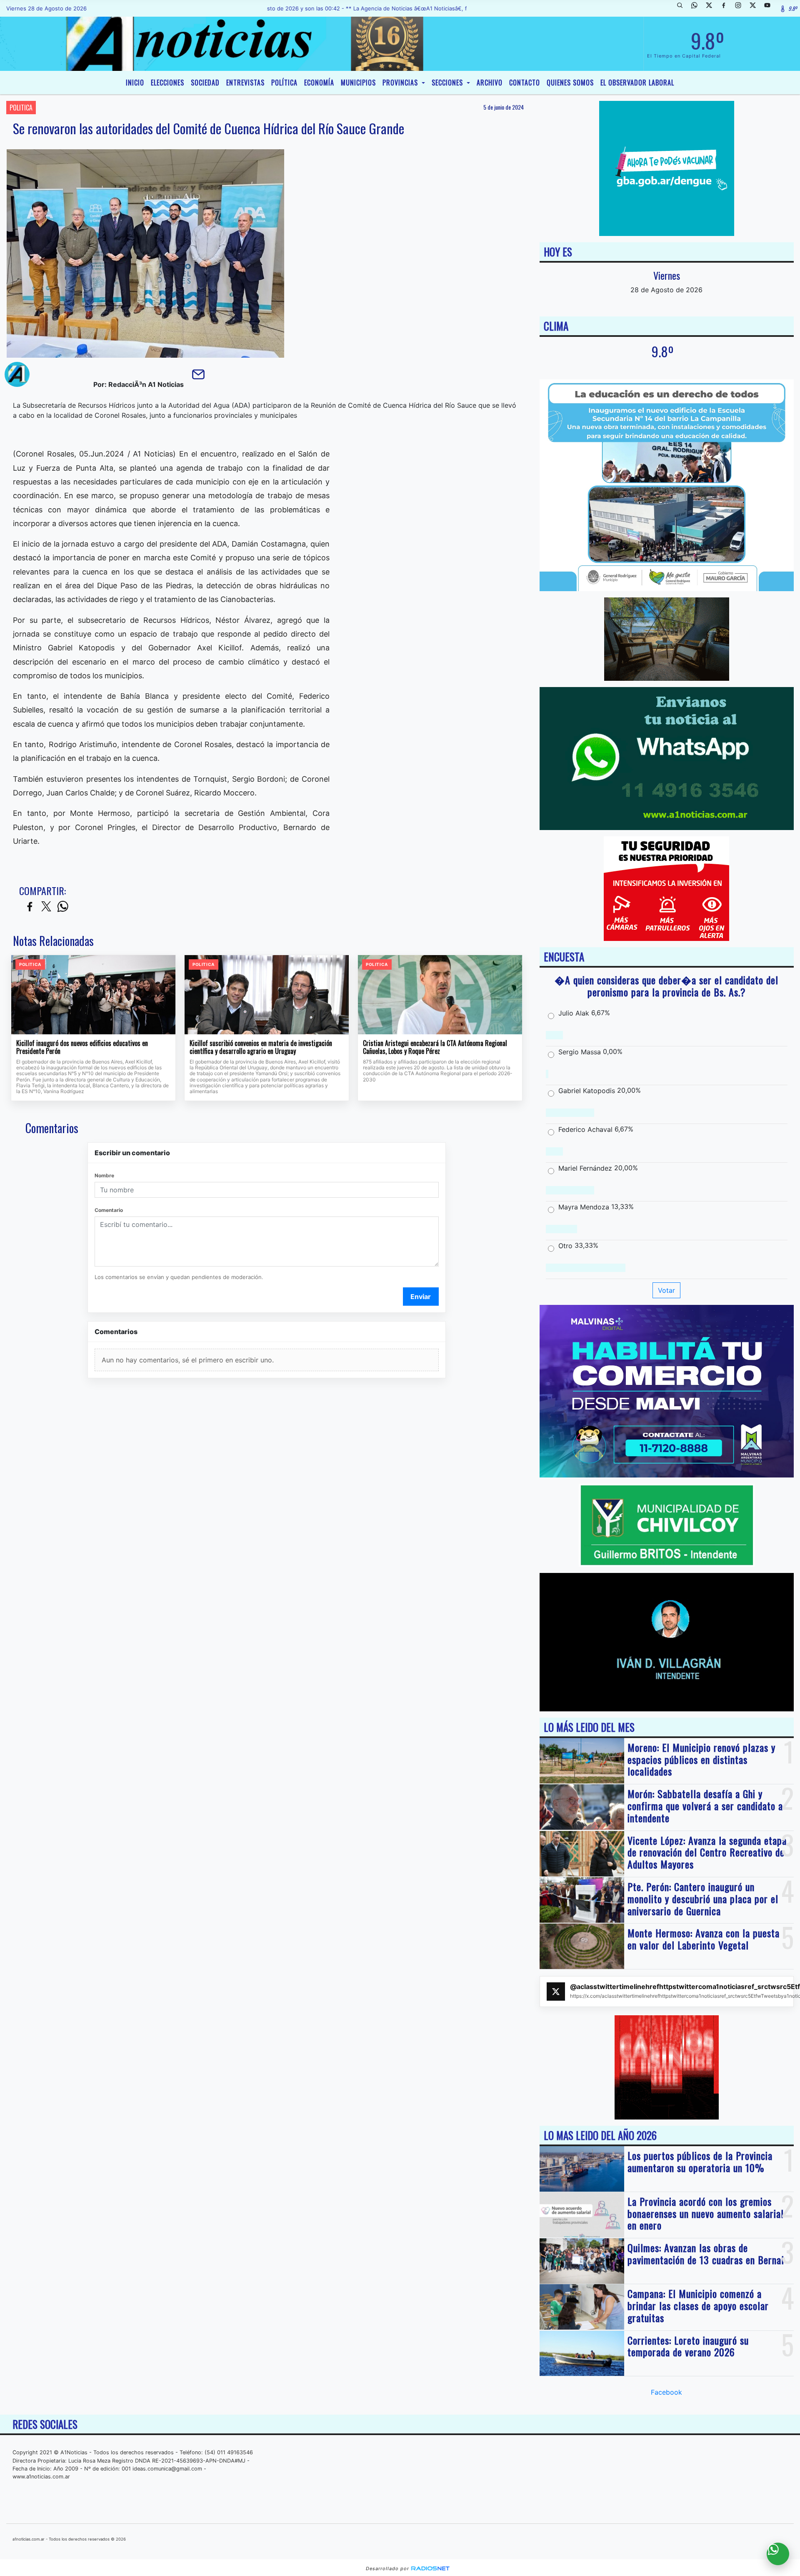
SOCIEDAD (205, 83)
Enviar (421, 1297)
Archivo (490, 83)
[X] (712, 8)
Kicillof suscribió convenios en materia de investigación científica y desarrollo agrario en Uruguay (261, 1047)
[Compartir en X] (46, 907)
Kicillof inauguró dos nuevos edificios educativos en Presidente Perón (82, 1047)
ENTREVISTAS (245, 83)
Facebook (666, 2392)
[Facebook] (727, 8)
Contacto (525, 83)
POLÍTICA (284, 83)
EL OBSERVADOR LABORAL (637, 83)
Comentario (109, 1210)
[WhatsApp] (697, 8)
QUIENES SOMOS (570, 83)
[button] (683, 8)
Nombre (104, 1175)
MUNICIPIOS (358, 83)
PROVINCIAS (401, 83)
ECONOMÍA (319, 83)
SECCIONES (448, 83)
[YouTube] (770, 8)
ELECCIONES (167, 83)
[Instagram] (741, 8)
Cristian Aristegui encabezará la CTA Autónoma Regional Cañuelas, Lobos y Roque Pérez (435, 1047)
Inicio (135, 83)
